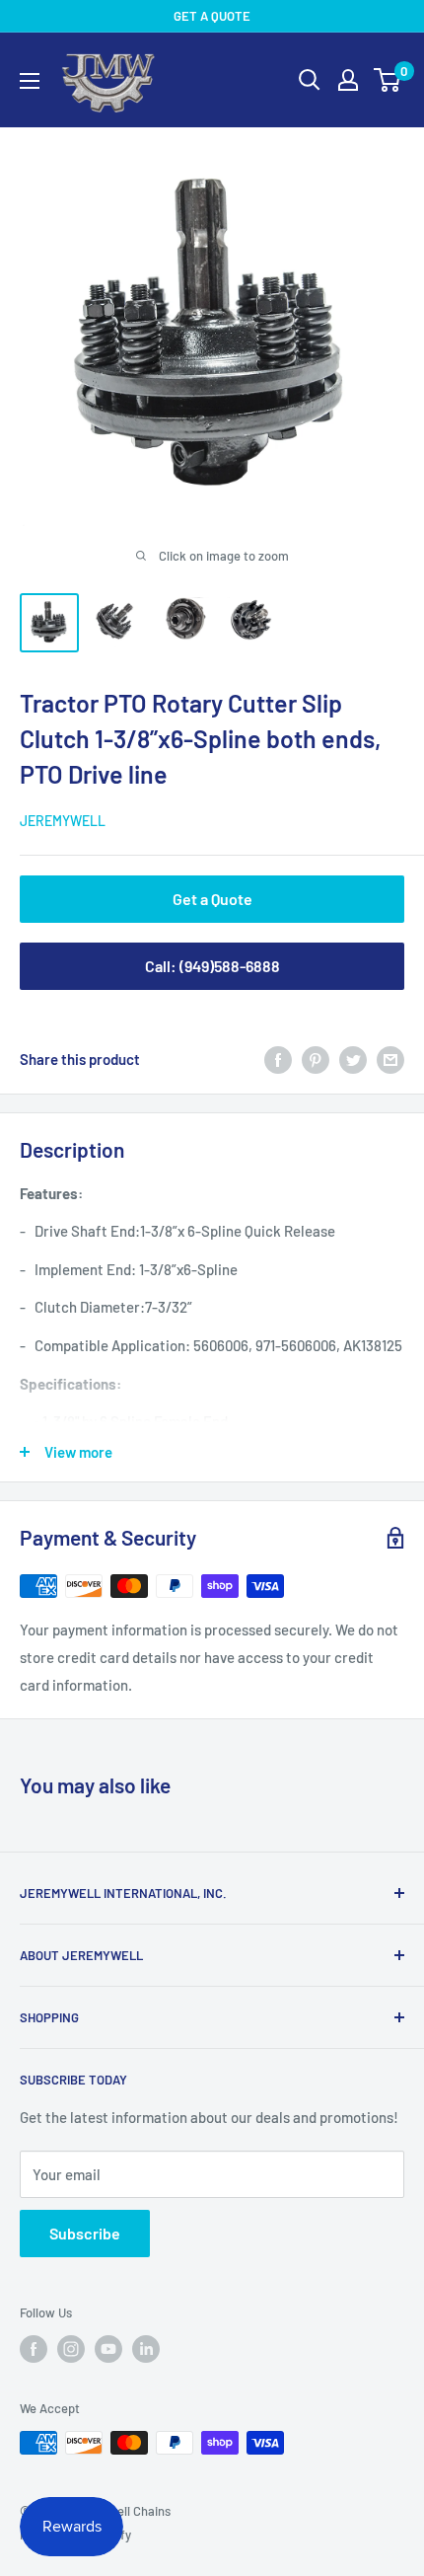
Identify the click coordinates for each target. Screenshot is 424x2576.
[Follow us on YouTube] (108, 2349)
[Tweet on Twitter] (353, 1059)
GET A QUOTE (212, 16)
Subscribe (85, 2233)
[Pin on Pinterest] (316, 1059)
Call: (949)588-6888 (212, 966)
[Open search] (310, 80)
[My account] (348, 80)
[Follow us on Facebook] (34, 2349)
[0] (388, 80)
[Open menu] (30, 81)
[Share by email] (390, 1059)
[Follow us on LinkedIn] (146, 2349)
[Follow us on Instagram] (71, 2349)
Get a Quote (212, 899)
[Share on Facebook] (278, 1059)
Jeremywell (63, 821)
